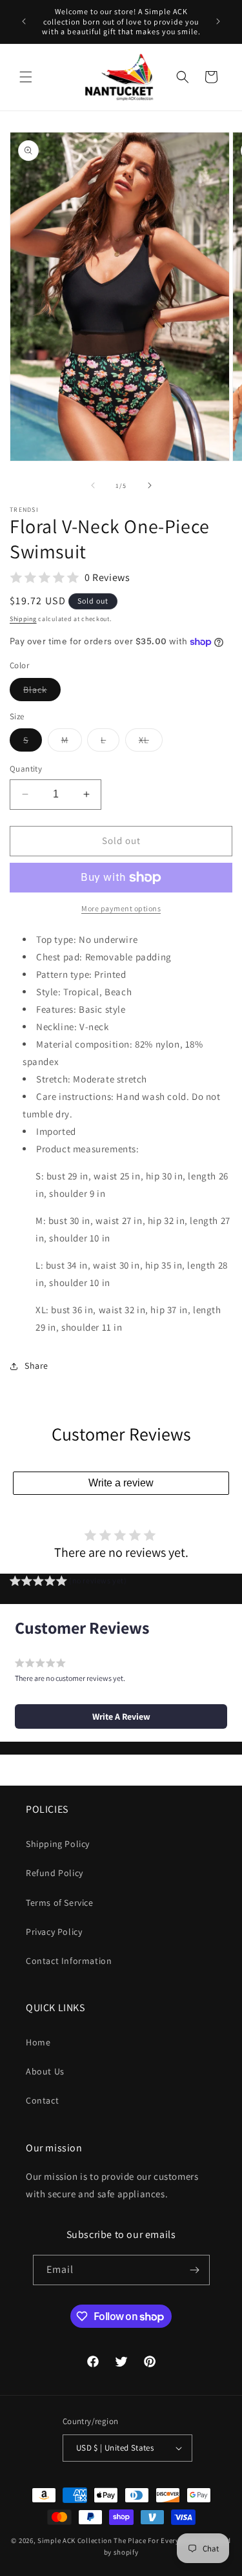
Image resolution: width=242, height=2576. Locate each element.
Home (38, 2042)
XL (151, 743)
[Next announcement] (218, 21)
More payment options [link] (121, 908)
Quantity (26, 769)
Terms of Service (60, 1903)
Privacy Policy (54, 1932)
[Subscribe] (195, 2270)
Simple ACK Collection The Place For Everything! (119, 2540)
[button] (26, 77)
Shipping (23, 619)
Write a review (121, 1483)
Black (42, 692)
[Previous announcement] (24, 21)
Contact (42, 2100)
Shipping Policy (58, 1844)
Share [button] (36, 1366)
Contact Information (69, 1961)
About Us (45, 2071)
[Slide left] (93, 485)
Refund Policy (55, 1873)
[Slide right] (150, 485)
